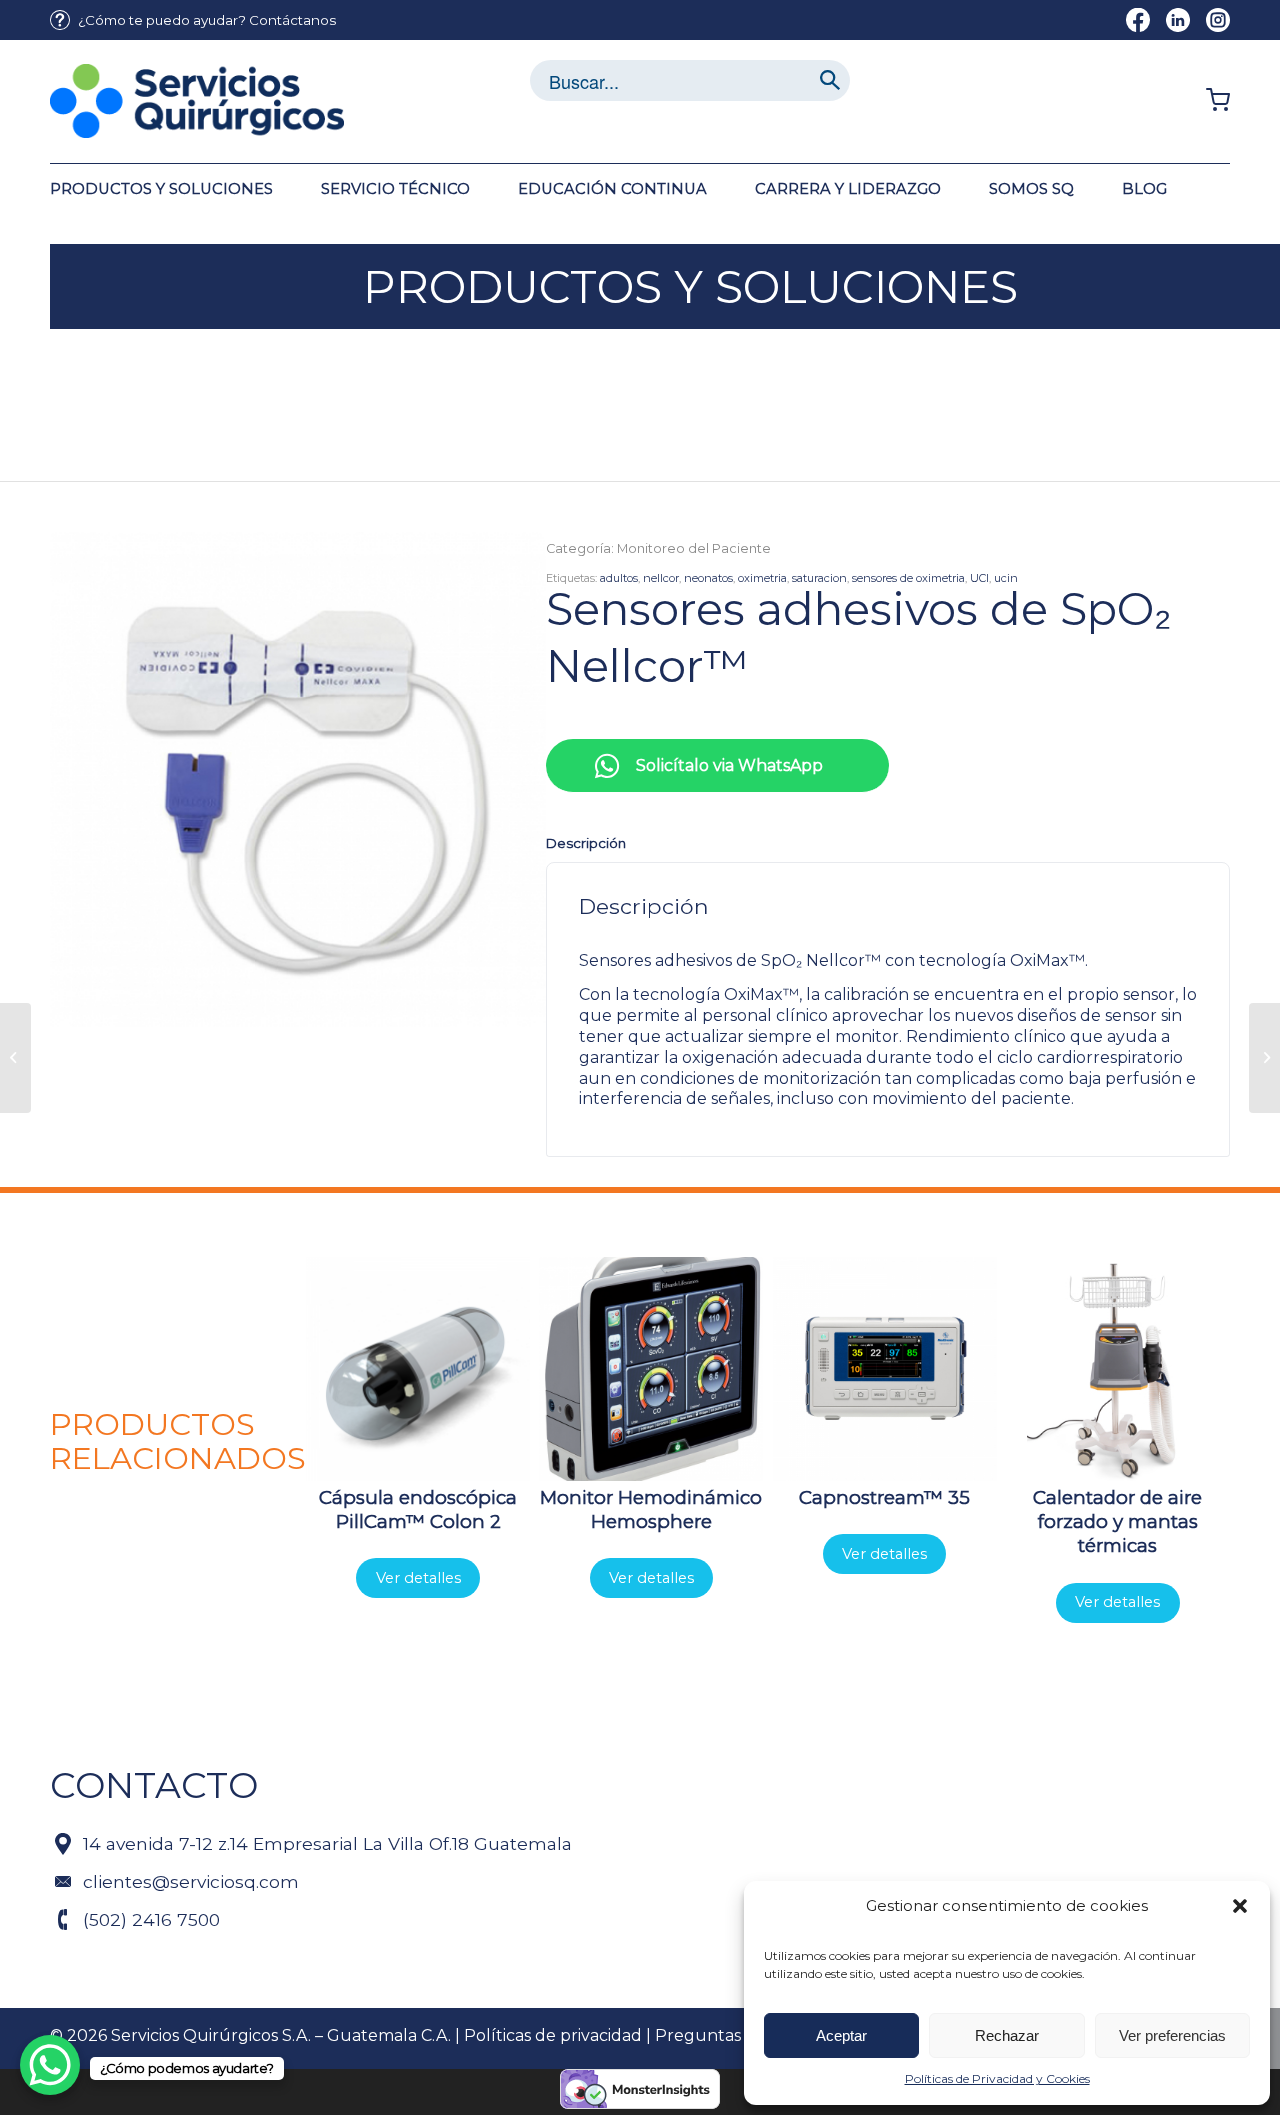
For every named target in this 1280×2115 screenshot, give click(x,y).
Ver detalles (418, 1578)
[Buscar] (830, 80)
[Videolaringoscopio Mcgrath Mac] (1264, 1058)
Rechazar (1007, 2035)
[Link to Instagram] (1218, 20)
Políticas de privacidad (553, 2035)
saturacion (819, 578)
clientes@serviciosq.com (191, 1881)
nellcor (661, 578)
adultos (619, 578)
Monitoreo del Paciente (694, 548)
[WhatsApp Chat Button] (50, 2065)
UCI (979, 578)
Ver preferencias (1172, 2035)
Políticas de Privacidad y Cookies (997, 2078)
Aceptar (841, 2035)
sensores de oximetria (908, 578)
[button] (1240, 1906)
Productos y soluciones (690, 286)
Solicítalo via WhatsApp (729, 765)
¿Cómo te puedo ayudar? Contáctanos (207, 20)
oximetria (762, 578)
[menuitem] (193, 20)
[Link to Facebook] (1138, 20)
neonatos (708, 578)
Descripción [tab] (585, 843)
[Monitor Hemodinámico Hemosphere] (15, 1058)
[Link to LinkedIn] (1178, 20)
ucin (1006, 578)
